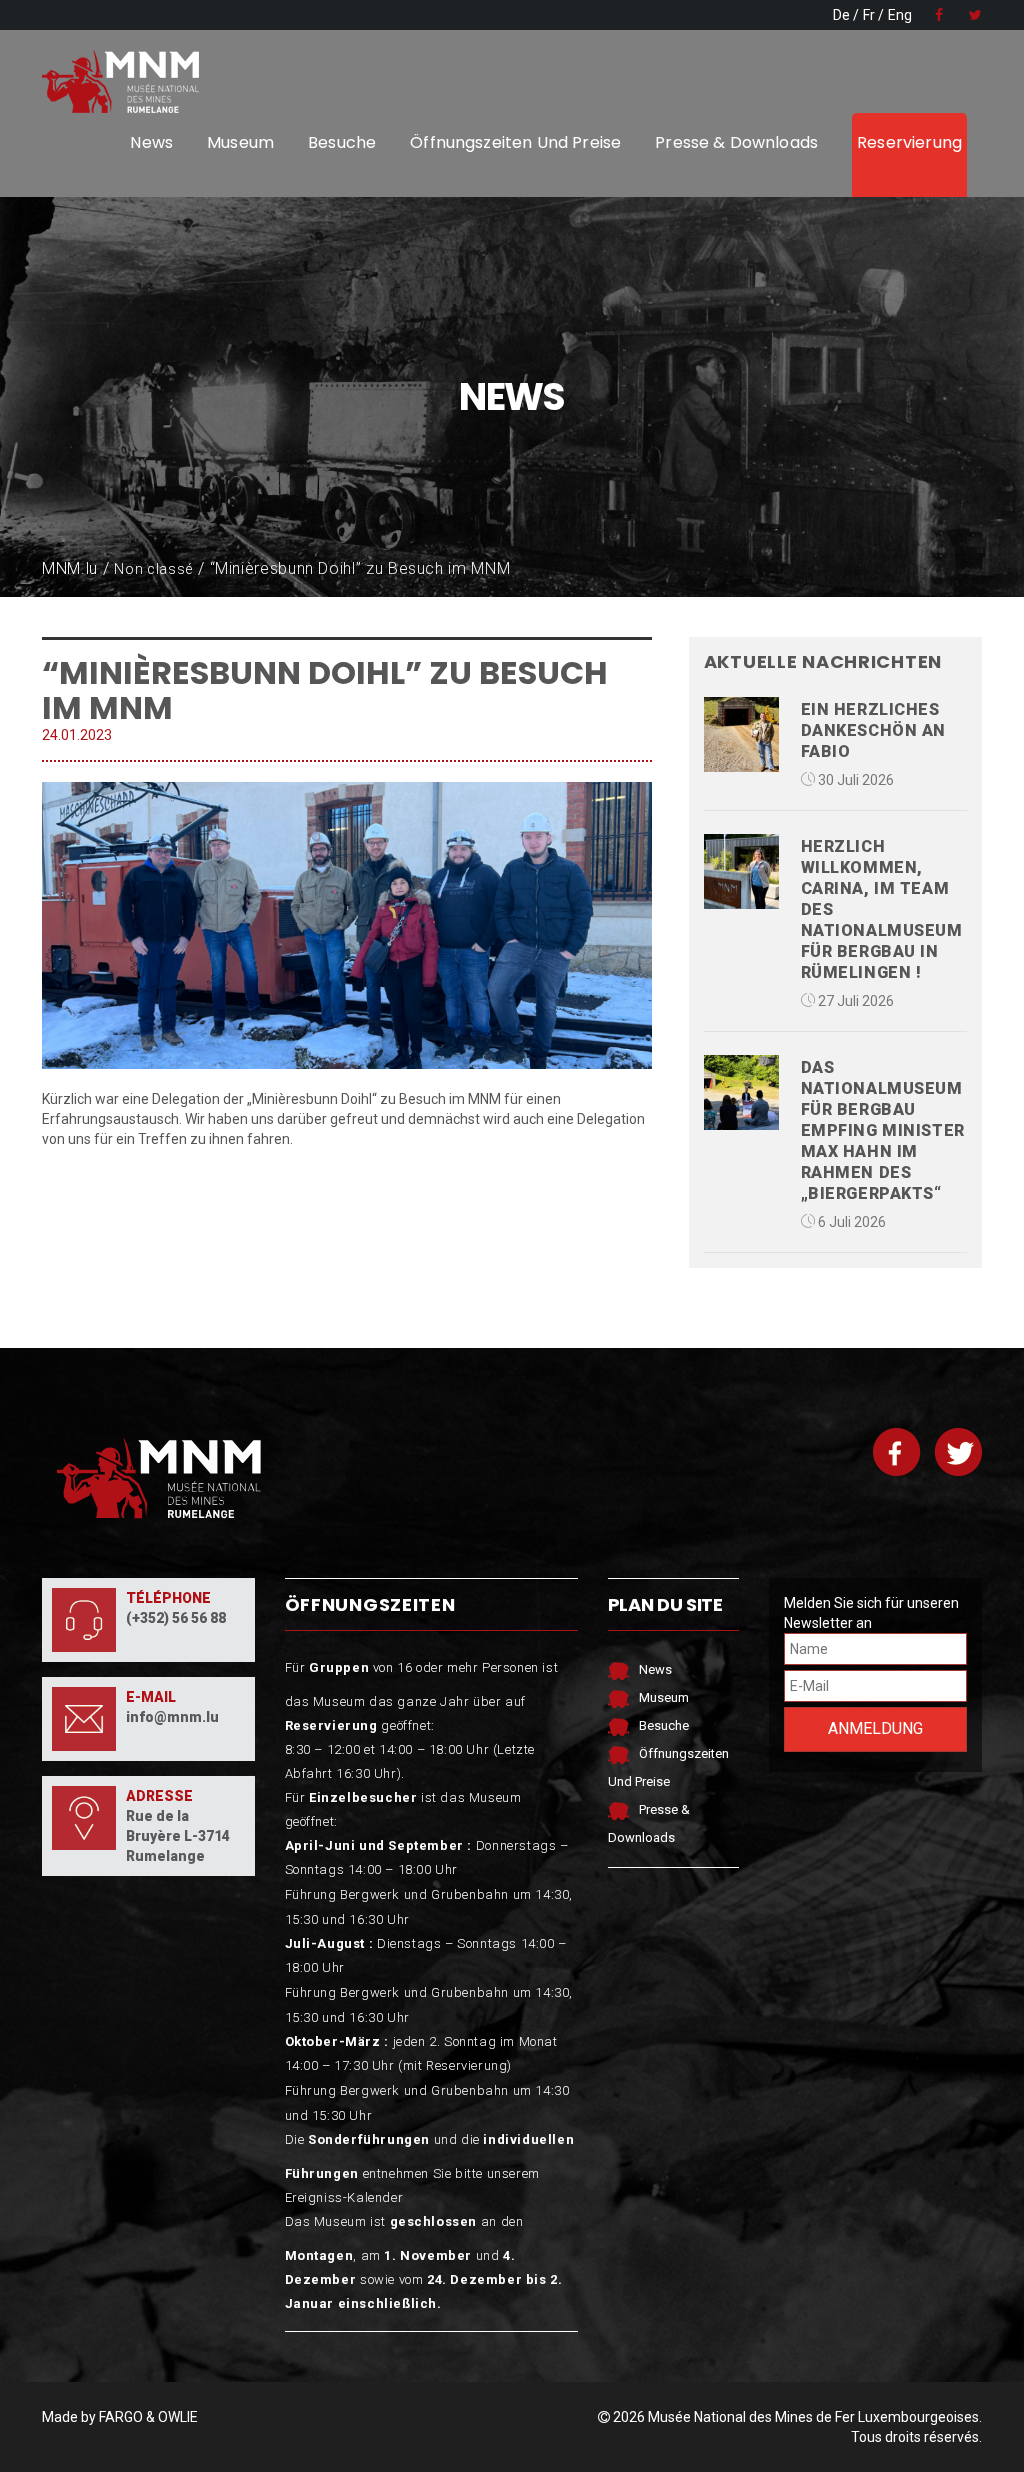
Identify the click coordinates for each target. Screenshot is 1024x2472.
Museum (240, 142)
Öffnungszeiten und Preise (515, 142)
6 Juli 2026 (850, 1222)
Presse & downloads (736, 142)
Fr (869, 15)
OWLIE (178, 2417)
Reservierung (909, 142)
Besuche (342, 142)
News (151, 142)
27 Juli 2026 (854, 1001)
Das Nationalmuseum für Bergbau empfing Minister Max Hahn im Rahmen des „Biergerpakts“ (883, 1130)
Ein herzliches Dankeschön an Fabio (873, 730)
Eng (900, 15)
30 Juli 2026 (854, 780)
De (841, 15)
